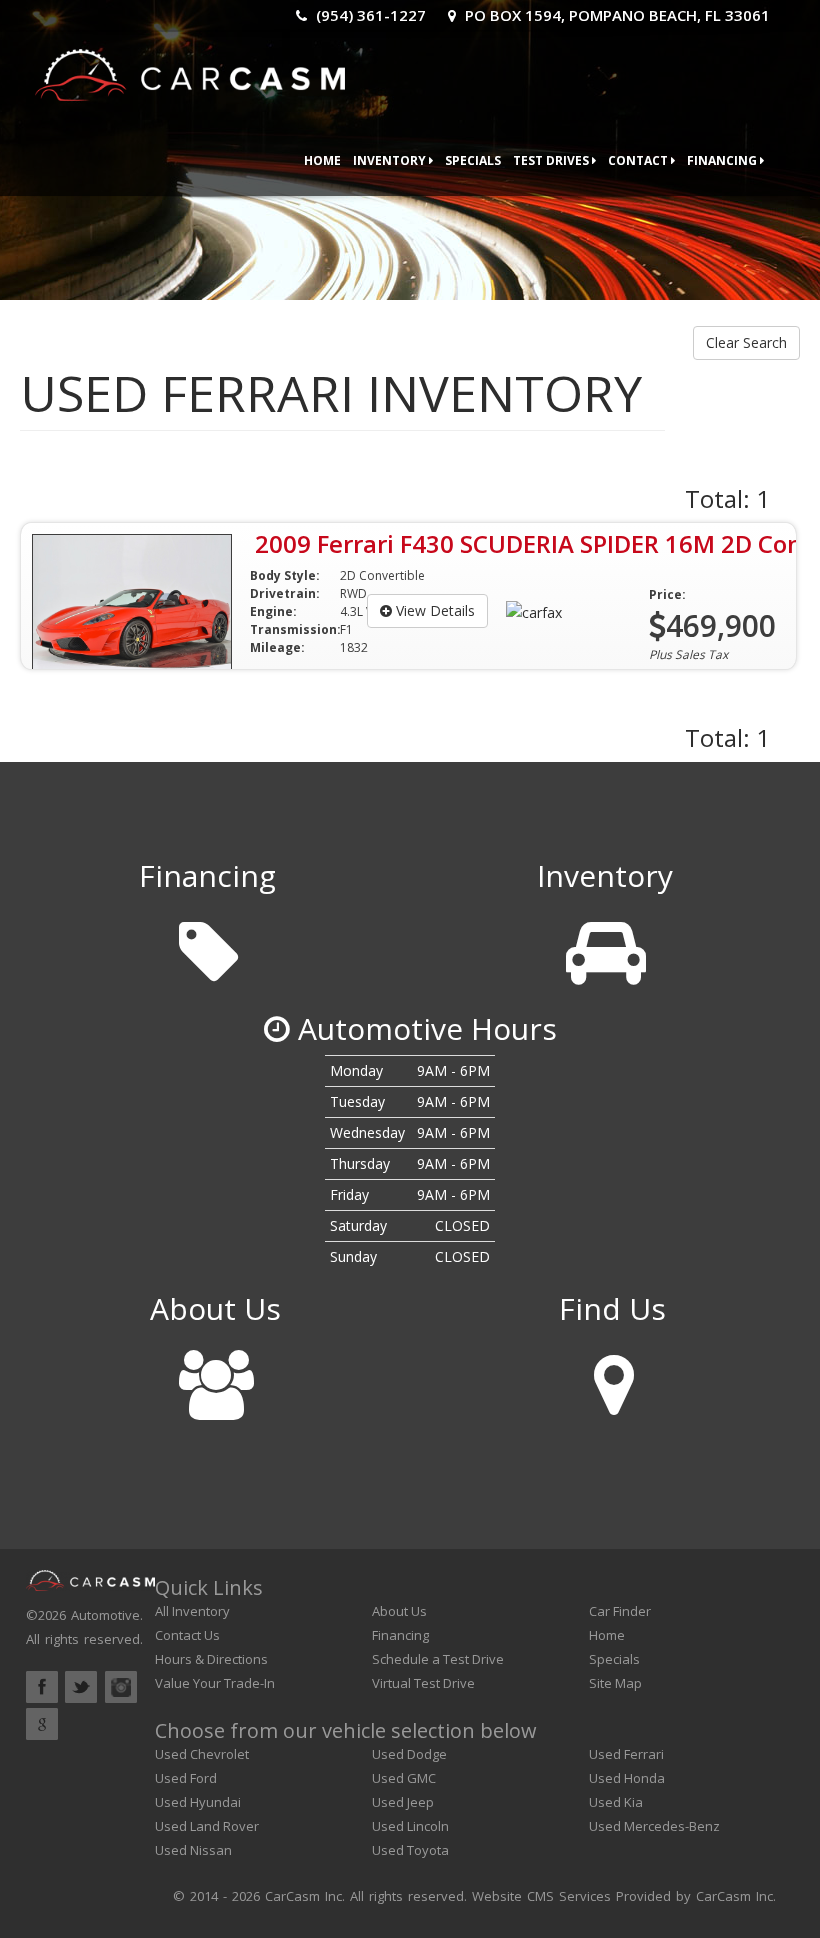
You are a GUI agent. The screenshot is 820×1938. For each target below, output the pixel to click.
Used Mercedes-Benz (654, 1826)
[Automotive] (190, 69)
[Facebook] (42, 1687)
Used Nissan (193, 1850)
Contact (639, 160)
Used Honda (627, 1778)
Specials (473, 160)
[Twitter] (81, 1687)
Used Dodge (409, 1754)
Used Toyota (410, 1850)
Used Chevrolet (202, 1754)
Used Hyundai (198, 1802)
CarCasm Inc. (736, 1896)
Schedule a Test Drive (438, 1659)
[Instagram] (121, 1687)
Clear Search (746, 342)
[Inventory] (605, 944)
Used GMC (404, 1778)
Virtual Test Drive (423, 1683)
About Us (399, 1611)
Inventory (391, 160)
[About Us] (215, 1377)
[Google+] (42, 1724)
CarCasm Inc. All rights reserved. (366, 1896)
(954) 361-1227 (369, 15)
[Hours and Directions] (612, 1377)
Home (322, 160)
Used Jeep (403, 1802)
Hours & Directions (211, 1659)
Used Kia (616, 1802)
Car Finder (620, 1611)
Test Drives (552, 160)
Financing (723, 160)
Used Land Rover (207, 1826)
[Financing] (207, 944)
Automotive (105, 1615)
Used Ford (186, 1778)
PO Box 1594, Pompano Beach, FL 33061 (615, 15)
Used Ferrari (626, 1754)
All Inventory (192, 1611)
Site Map (615, 1683)
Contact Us (187, 1635)
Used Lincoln (410, 1826)
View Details (433, 610)
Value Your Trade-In (215, 1683)
